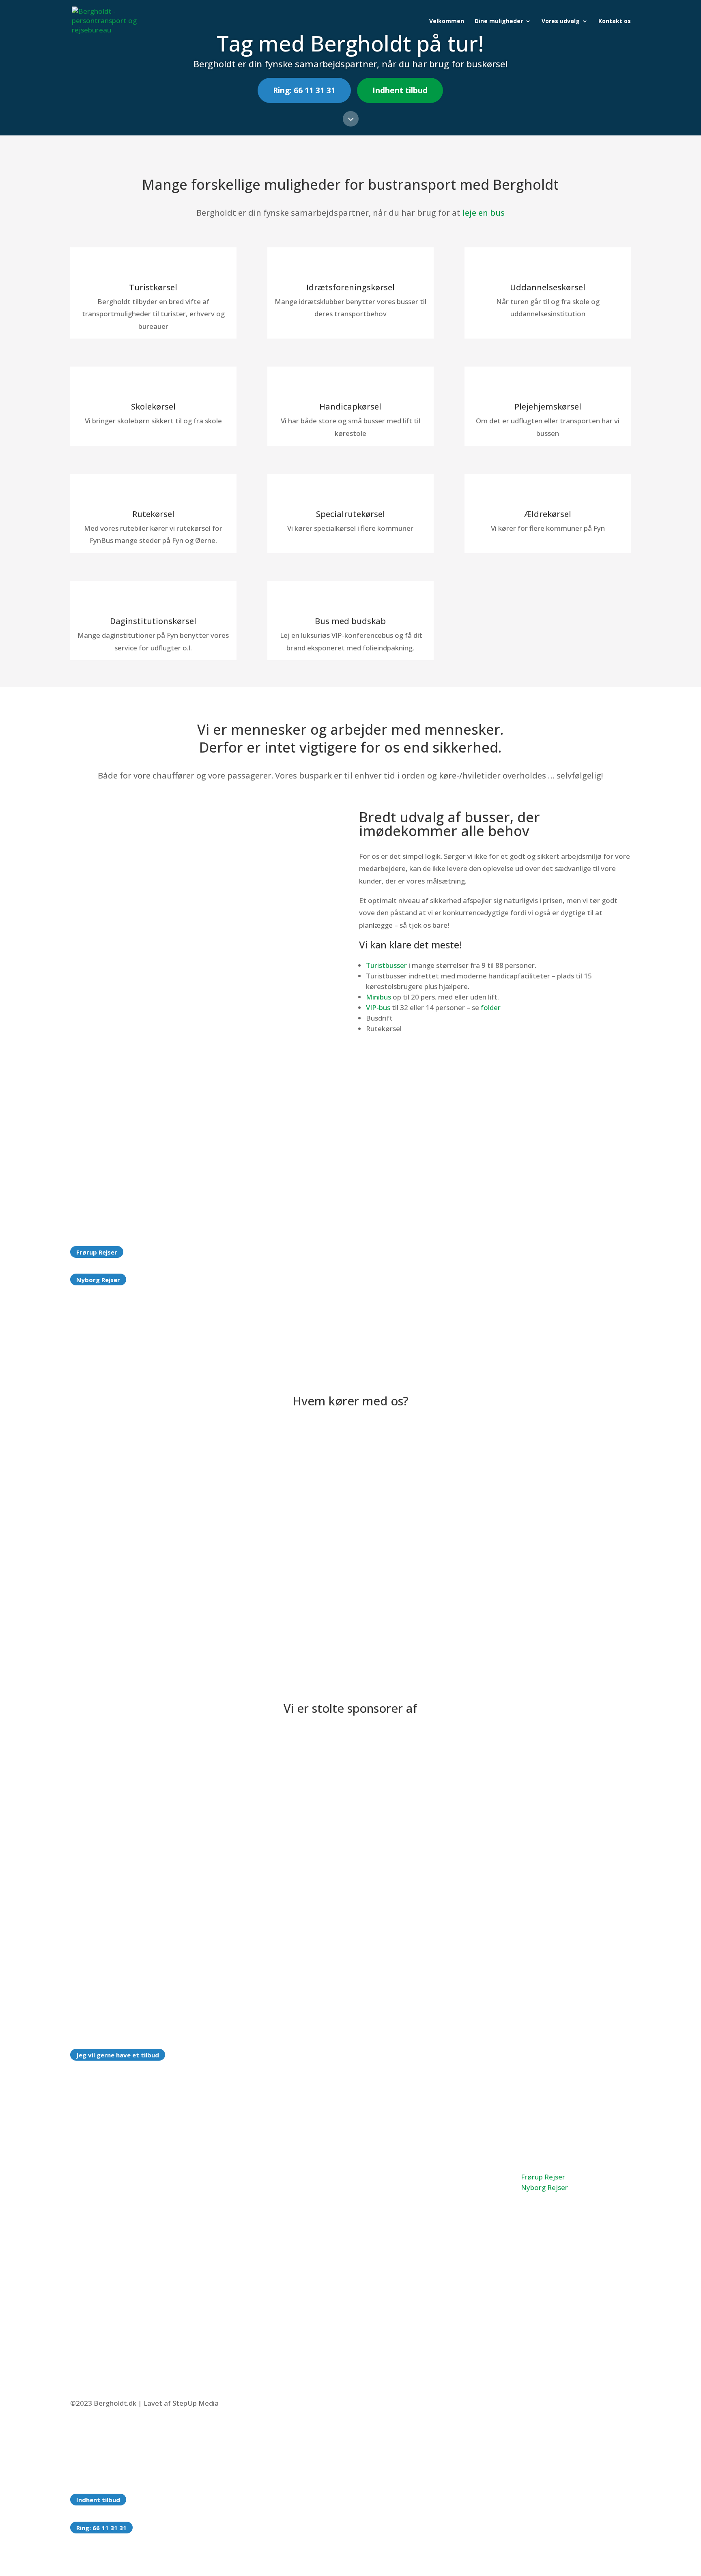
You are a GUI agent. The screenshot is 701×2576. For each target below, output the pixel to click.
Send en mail (406, 2215)
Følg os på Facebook (420, 2293)
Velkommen (447, 21)
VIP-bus (378, 1007)
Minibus (378, 997)
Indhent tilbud (400, 90)
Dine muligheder (499, 21)
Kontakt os (615, 21)
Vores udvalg (561, 21)
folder (491, 1007)
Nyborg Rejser (98, 1280)
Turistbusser (386, 965)
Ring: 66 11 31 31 (304, 90)
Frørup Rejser (97, 1252)
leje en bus (484, 213)
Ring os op (403, 2175)
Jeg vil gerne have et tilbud (118, 2055)
